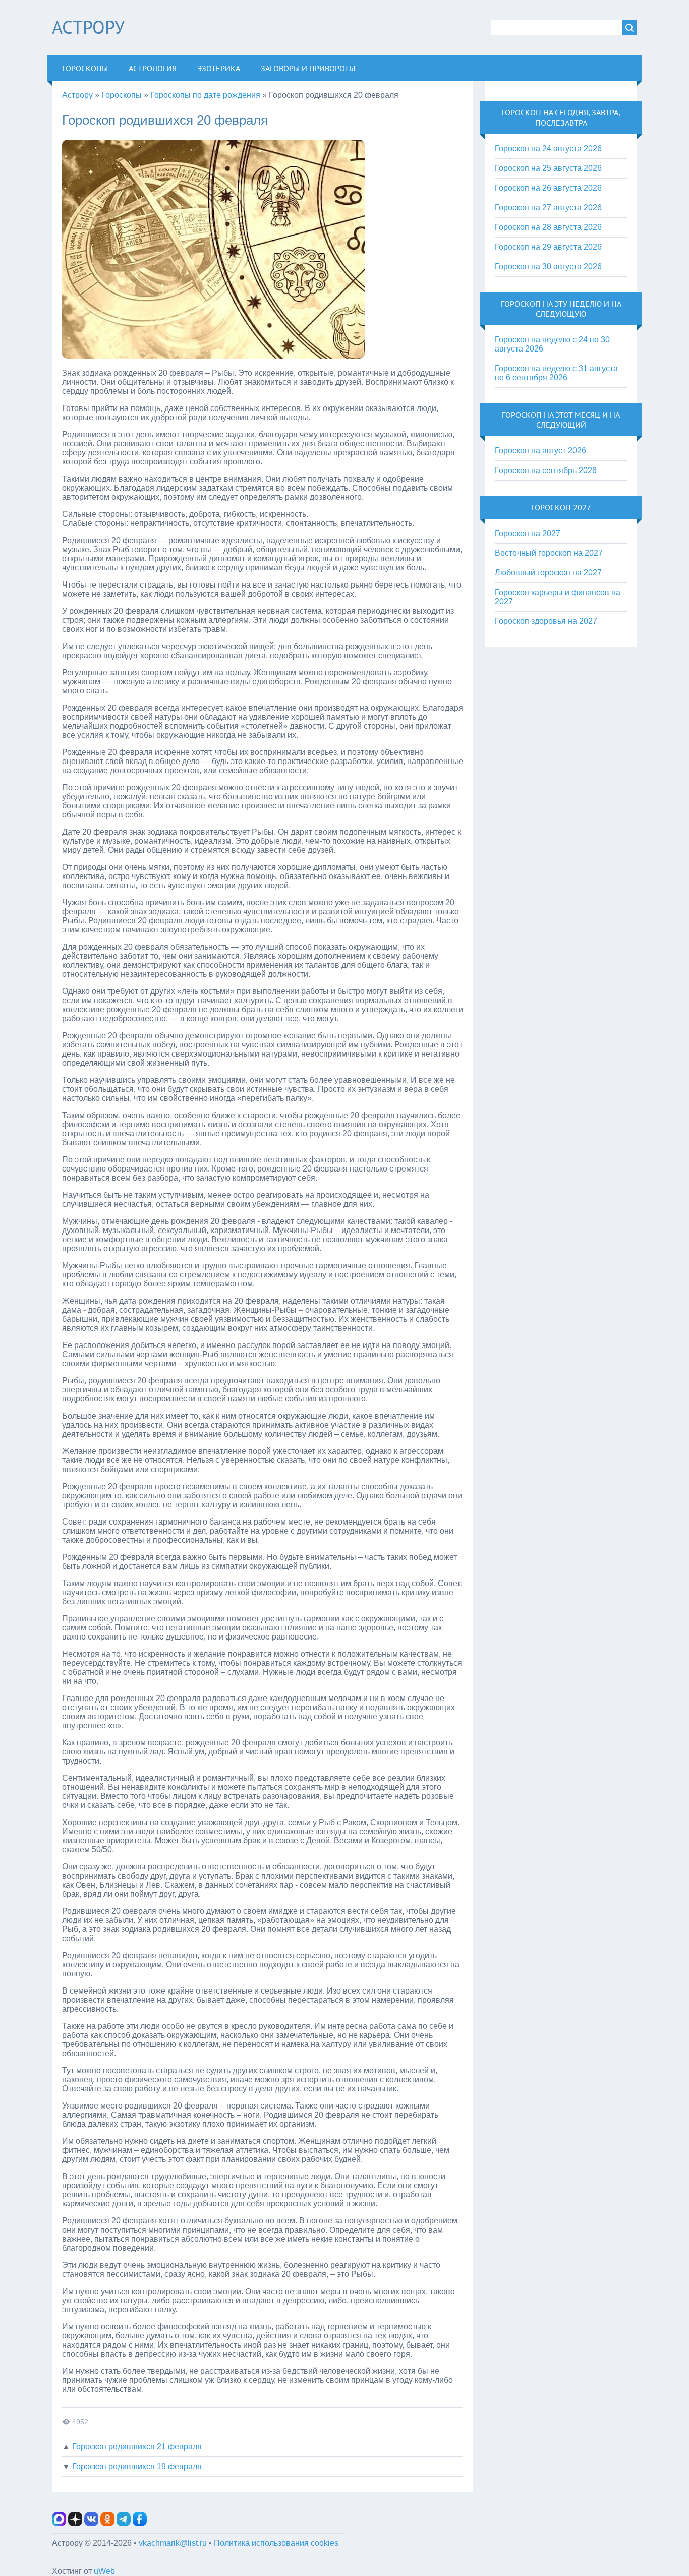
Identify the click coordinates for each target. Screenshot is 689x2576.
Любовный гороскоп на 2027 (548, 573)
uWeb (104, 2571)
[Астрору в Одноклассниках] (107, 2523)
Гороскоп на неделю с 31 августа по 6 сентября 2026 (556, 373)
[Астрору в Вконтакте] (91, 2523)
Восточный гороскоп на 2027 (549, 553)
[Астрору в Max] (59, 2523)
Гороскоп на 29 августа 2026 (548, 247)
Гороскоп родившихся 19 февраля (137, 2466)
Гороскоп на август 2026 (540, 451)
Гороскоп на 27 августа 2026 (548, 208)
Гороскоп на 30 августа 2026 (548, 267)
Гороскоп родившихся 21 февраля (137, 2447)
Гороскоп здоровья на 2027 (546, 621)
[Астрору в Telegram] (124, 2523)
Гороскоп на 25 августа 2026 (548, 168)
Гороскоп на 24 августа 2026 (548, 149)
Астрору (88, 27)
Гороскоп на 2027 (528, 533)
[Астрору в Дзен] (75, 2523)
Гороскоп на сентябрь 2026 (546, 470)
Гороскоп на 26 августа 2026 (548, 188)
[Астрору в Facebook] (140, 2523)
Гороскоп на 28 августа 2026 (548, 227)
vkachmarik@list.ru (173, 2543)
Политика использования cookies (276, 2543)
